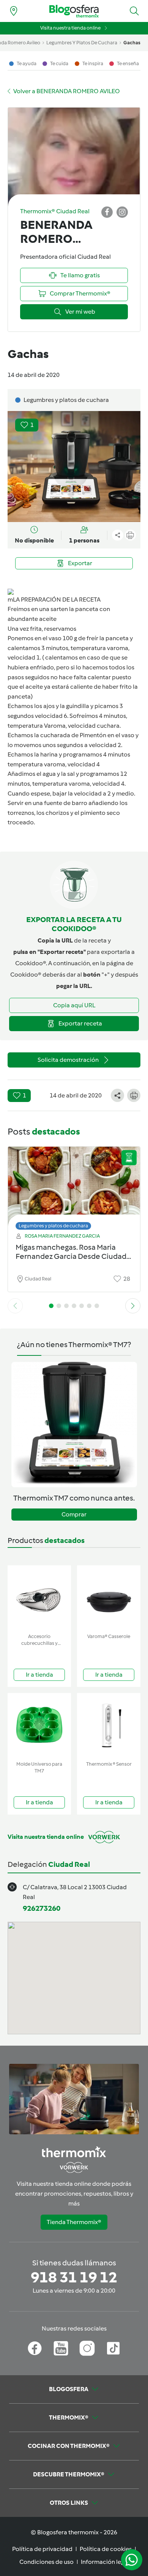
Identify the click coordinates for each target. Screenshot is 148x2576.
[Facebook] (35, 2348)
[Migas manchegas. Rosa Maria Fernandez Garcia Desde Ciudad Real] (74, 1186)
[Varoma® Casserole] (109, 1598)
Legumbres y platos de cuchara (53, 1226)
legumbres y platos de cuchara (82, 43)
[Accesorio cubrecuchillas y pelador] (39, 1598)
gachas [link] (132, 43)
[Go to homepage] (74, 11)
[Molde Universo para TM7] (39, 1725)
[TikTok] (113, 2348)
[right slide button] (133, 1306)
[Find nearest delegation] (14, 11)
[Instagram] (87, 2348)
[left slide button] (15, 1306)
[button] (134, 11)
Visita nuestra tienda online (70, 28)
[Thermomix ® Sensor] (109, 1725)
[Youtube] (61, 2348)
